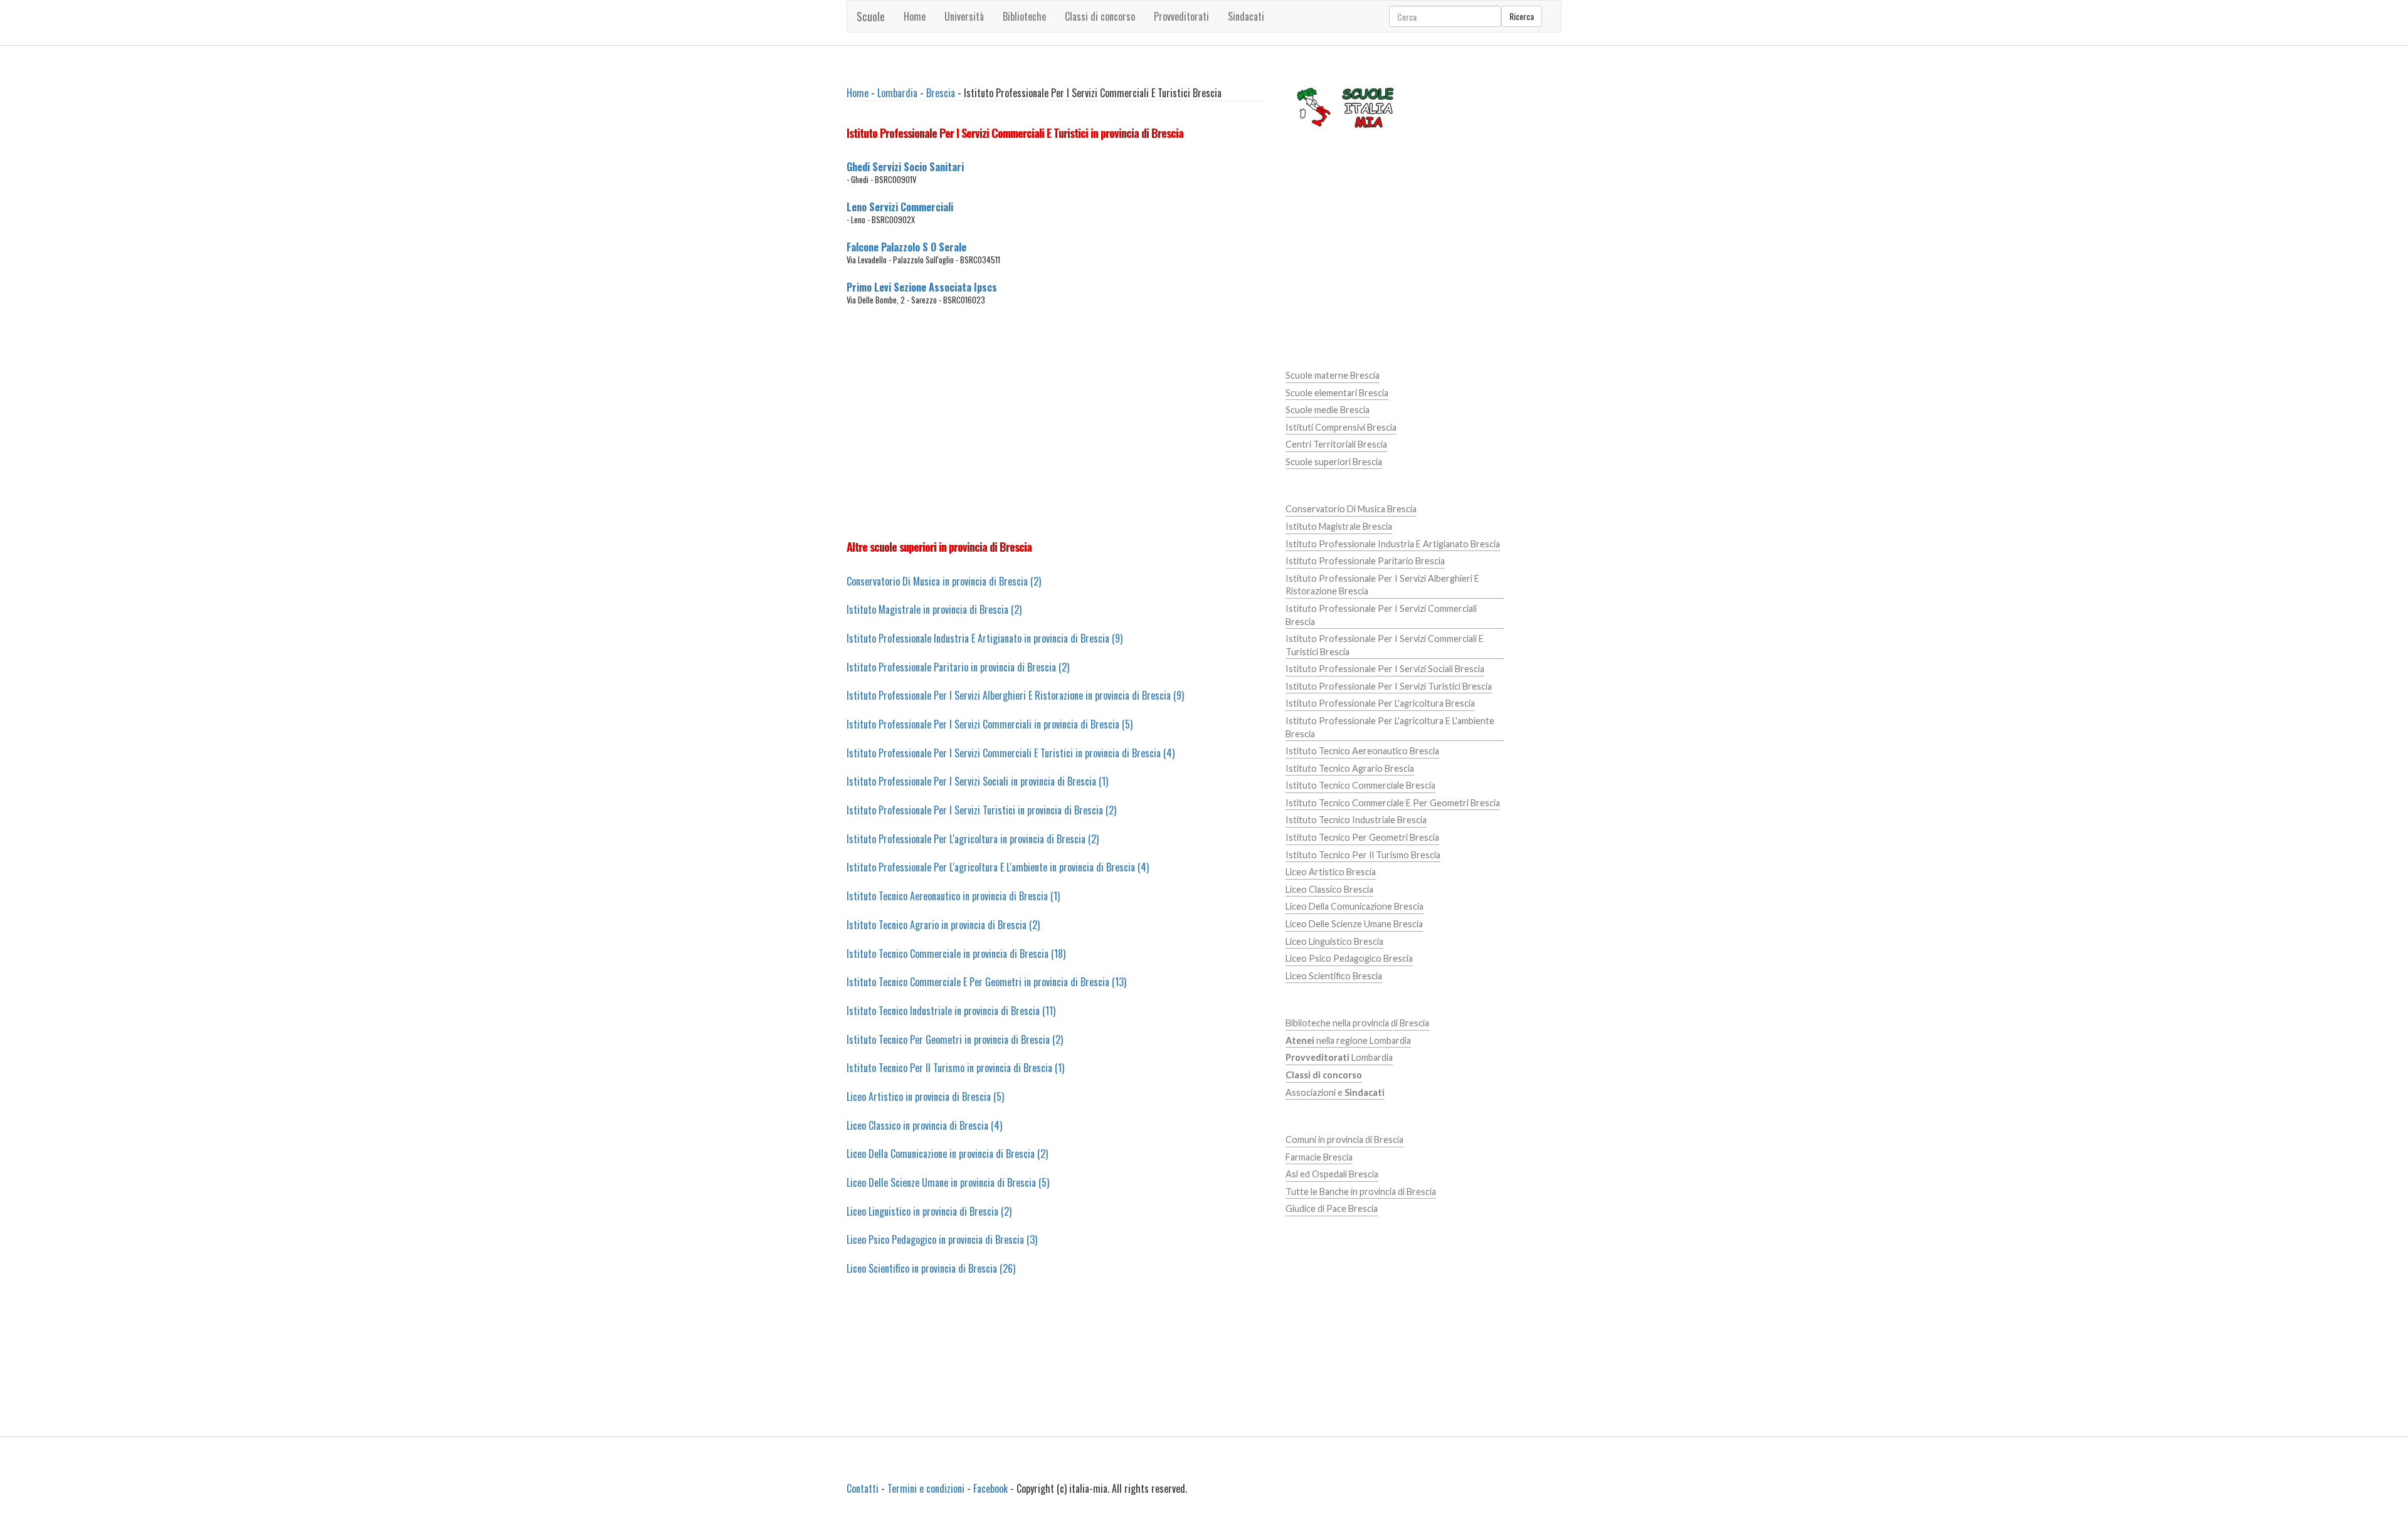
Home (915, 16)
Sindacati (1246, 16)
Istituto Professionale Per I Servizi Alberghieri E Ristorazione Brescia (1382, 585)
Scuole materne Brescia (1333, 375)
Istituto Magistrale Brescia (1339, 526)
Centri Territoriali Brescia (1336, 444)
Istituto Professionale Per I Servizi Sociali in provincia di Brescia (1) (977, 781)
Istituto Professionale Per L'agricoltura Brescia (1380, 703)
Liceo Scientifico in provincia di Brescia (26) (931, 1268)
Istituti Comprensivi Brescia (1341, 427)
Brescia (941, 93)
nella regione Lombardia (1348, 1040)
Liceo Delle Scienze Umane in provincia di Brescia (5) (948, 1182)
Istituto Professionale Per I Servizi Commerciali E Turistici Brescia (1385, 645)
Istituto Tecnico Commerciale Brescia (1360, 785)
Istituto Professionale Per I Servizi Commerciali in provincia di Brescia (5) (990, 724)
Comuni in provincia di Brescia (1344, 1139)
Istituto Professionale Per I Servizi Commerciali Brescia (1381, 615)
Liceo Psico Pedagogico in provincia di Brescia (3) (942, 1239)
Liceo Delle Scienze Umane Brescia (1354, 924)
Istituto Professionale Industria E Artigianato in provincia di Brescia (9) (985, 638)
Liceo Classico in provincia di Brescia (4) (924, 1125)
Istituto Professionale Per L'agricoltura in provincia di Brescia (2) (973, 839)
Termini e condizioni (926, 1488)
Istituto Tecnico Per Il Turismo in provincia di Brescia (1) (955, 1068)
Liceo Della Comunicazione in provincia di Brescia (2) (947, 1154)
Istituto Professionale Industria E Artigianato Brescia (1393, 544)
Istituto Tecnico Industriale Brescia (1356, 820)
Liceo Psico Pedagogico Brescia (1349, 958)
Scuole (871, 16)
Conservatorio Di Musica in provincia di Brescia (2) (944, 581)
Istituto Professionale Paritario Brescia (1365, 561)
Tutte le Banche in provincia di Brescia (1361, 1192)
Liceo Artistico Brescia (1331, 872)
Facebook (990, 1488)
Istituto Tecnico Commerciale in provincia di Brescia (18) (956, 954)
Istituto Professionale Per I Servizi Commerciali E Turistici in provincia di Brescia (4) (1011, 753)
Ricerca (1522, 16)
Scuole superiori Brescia (1334, 462)
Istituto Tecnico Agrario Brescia (1350, 768)
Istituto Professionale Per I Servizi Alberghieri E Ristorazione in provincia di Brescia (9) (1015, 695)
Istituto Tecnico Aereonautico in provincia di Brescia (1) (953, 896)
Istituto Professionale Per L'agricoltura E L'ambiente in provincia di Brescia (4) (998, 867)
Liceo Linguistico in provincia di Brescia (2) (929, 1211)
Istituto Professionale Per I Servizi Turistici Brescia (1389, 686)
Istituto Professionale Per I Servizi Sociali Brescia (1385, 669)
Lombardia (897, 93)
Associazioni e (1335, 1092)
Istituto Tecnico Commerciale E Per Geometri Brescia (1393, 803)
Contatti (863, 1488)
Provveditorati (1181, 16)
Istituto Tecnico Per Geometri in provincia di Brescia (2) (955, 1039)
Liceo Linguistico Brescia (1334, 941)
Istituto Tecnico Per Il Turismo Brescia (1363, 855)
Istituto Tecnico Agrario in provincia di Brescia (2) (943, 925)
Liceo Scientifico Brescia (1334, 976)
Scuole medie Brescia (1328, 410)
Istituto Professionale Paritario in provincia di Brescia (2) (958, 667)
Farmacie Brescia (1319, 1157)
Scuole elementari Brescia (1337, 393)
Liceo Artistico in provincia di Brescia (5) (925, 1097)
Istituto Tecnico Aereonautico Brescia (1362, 751)
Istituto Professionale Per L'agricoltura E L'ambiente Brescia (1390, 727)
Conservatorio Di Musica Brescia (1351, 509)
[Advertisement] (1056, 423)
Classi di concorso (1100, 16)
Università (964, 16)
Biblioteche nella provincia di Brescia (1357, 1023)
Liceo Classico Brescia (1329, 889)
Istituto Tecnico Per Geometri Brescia (1362, 837)
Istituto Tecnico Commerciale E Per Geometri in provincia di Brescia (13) (986, 982)
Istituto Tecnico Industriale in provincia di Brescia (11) (951, 1011)
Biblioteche (1024, 16)
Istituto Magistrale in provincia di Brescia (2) (934, 609)
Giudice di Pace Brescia (1332, 1208)
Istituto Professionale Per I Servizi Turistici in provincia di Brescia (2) (981, 810)
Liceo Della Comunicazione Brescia (1354, 906)
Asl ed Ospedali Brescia (1332, 1174)
